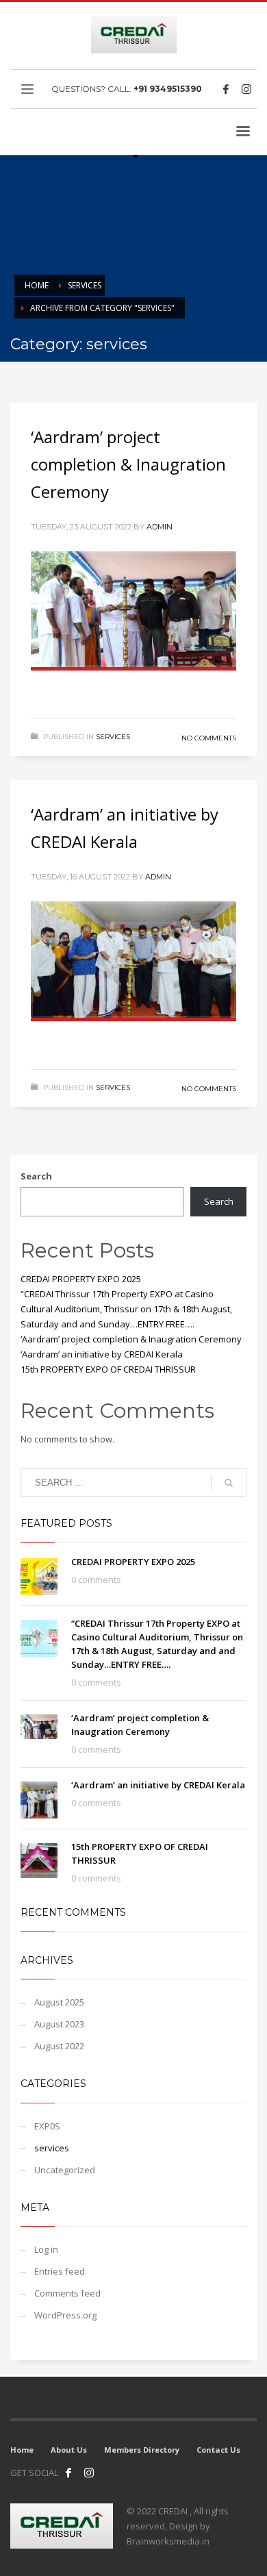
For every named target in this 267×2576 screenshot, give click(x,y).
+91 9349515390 (168, 89)
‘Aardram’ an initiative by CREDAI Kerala (102, 1354)
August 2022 (59, 2046)
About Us (69, 2450)
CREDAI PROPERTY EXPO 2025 (81, 1279)
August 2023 (59, 2024)
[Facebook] (226, 89)
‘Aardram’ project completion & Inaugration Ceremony (128, 464)
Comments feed (67, 2293)
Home (22, 2450)
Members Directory (142, 2450)
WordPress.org (65, 2315)
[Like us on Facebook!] (68, 2473)
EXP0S (47, 2126)
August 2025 (59, 2002)
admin (160, 527)
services (113, 737)
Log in (46, 2249)
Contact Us (218, 2450)
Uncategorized (65, 2170)
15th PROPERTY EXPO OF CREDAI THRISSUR (108, 1369)
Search (36, 1176)
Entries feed (60, 2271)
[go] (229, 1483)
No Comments (209, 738)
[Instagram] (246, 89)
